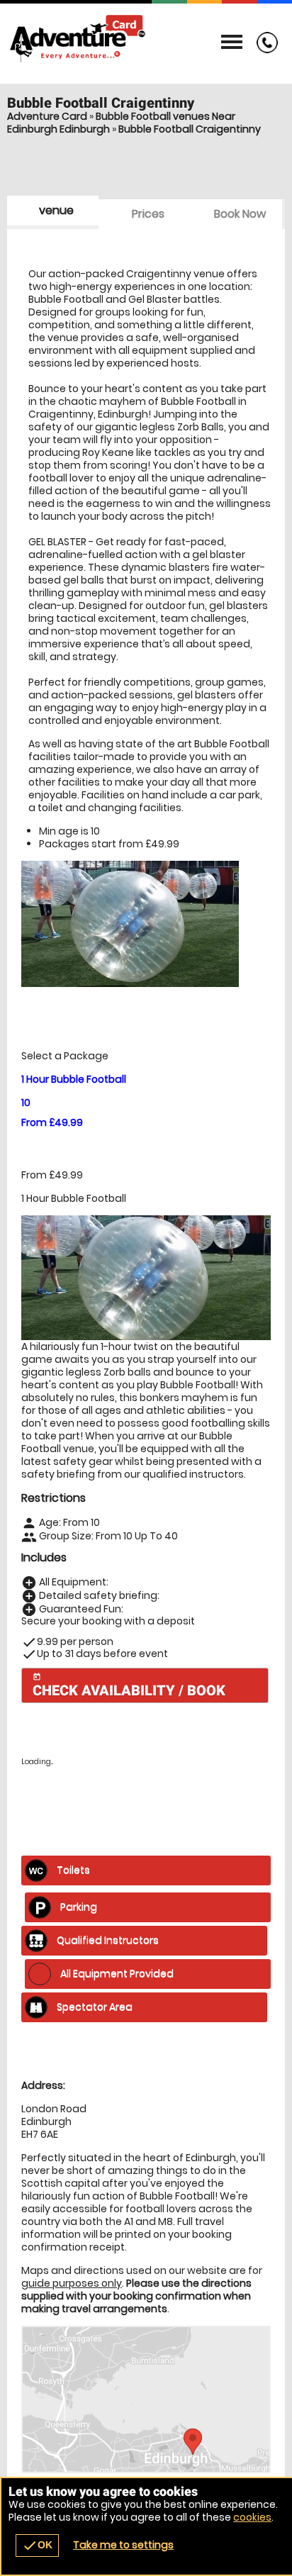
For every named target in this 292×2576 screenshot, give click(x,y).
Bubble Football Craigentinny (190, 129)
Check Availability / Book (129, 1686)
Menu (232, 43)
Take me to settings (123, 2545)
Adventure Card (47, 116)
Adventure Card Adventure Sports (146, 39)
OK (37, 2546)
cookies (252, 2517)
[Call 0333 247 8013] (264, 50)
